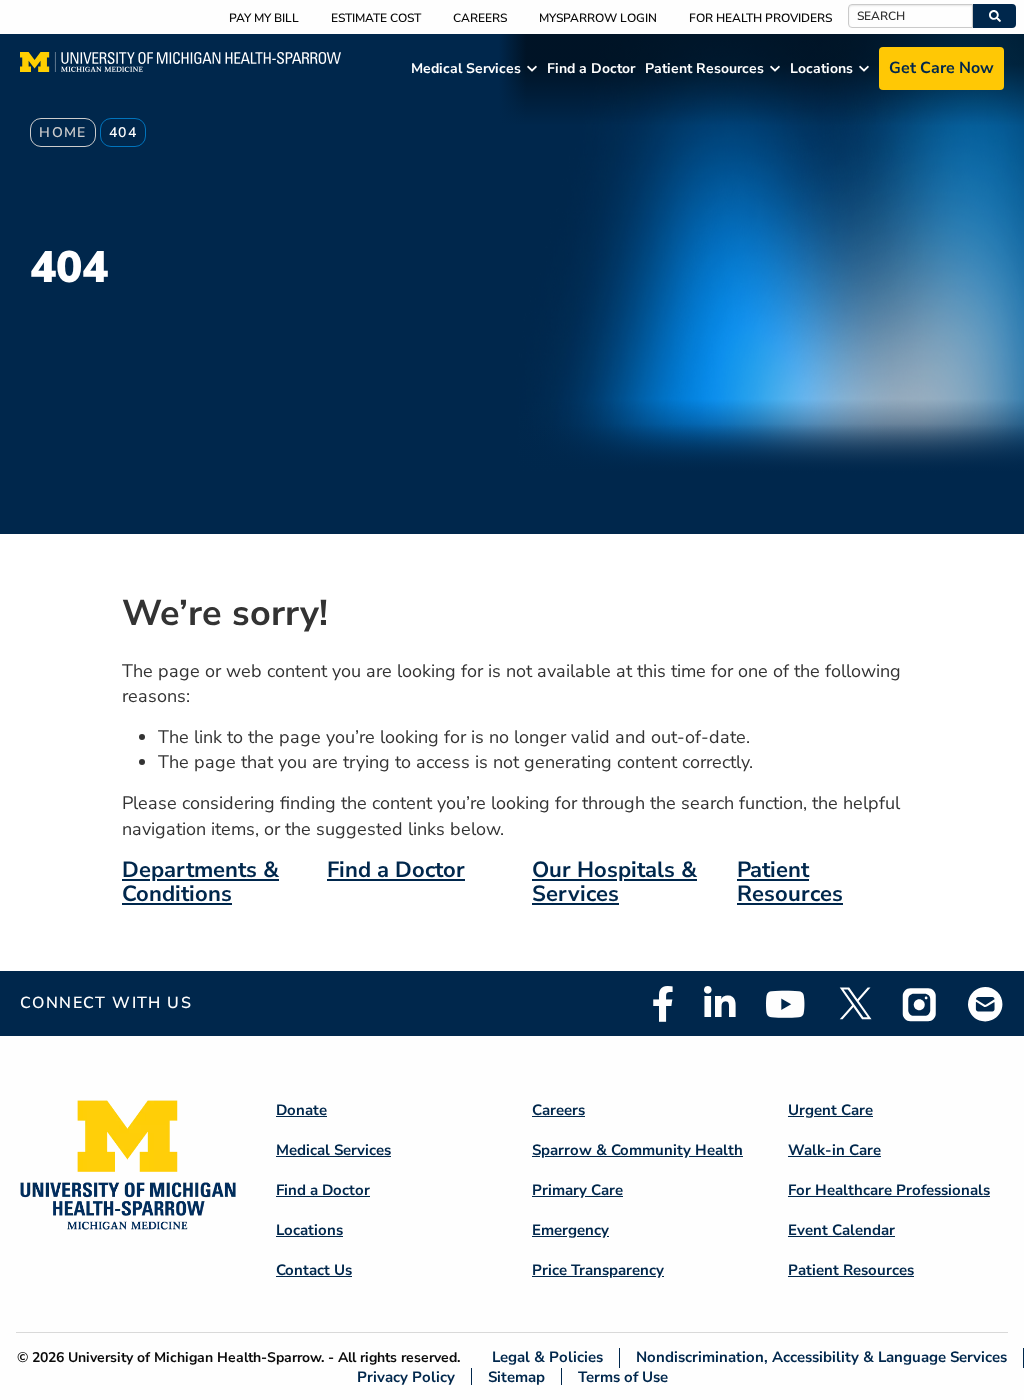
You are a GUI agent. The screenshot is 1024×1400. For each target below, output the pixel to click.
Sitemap (516, 1376)
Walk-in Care (834, 1150)
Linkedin (719, 1004)
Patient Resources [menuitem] (704, 68)
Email (986, 1003)
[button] (994, 16)
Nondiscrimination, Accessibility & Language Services (821, 1357)
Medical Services (333, 1150)
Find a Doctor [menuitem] (591, 68)
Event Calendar (841, 1230)
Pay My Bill (264, 18)
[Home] (180, 68)
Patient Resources (790, 882)
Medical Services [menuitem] (466, 68)
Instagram (920, 1004)
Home (63, 132)
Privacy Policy (406, 1376)
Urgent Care (830, 1110)
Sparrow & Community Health (637, 1150)
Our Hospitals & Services (614, 882)
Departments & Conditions (200, 882)
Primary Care (577, 1190)
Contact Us (314, 1270)
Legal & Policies (547, 1357)
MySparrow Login (598, 18)
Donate (301, 1110)
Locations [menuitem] (821, 68)
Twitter (854, 1004)
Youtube (785, 1004)
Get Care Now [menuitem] (941, 68)
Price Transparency (598, 1270)
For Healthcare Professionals (889, 1190)
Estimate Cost (376, 18)
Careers (480, 18)
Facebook (663, 1004)
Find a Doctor (396, 870)
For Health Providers (760, 18)
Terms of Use (623, 1376)
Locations (309, 1230)
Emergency (570, 1230)
